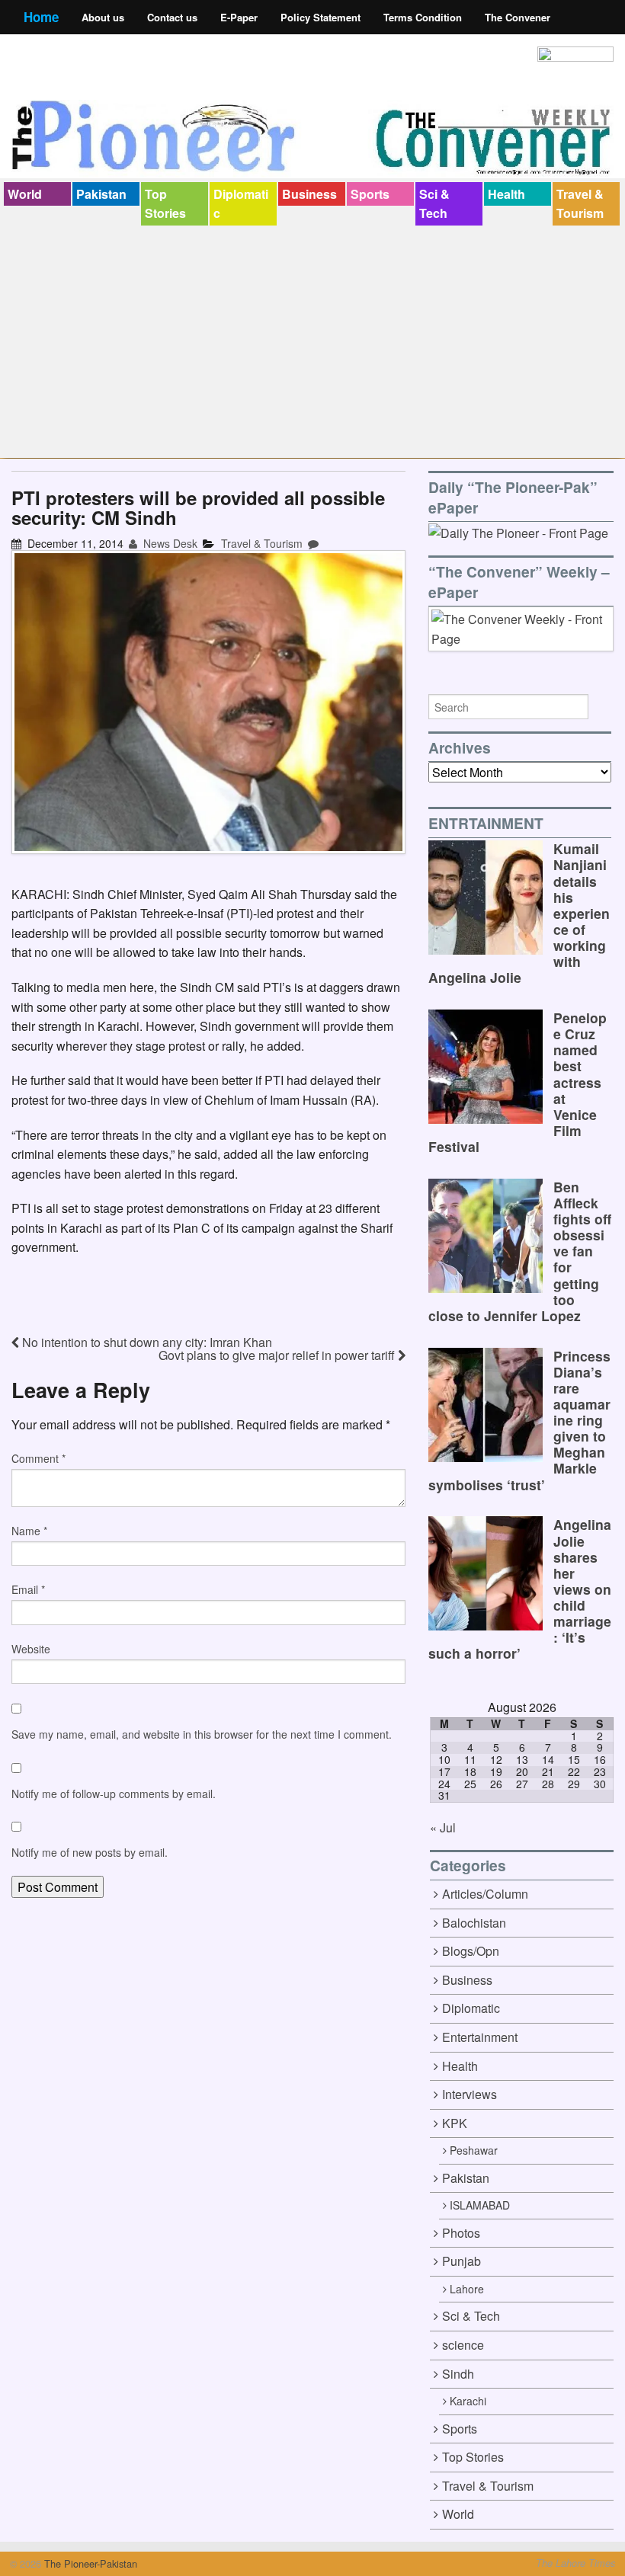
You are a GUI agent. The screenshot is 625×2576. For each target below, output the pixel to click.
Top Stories (165, 204)
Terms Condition (423, 17)
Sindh (458, 2374)
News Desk (169, 543)
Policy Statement (321, 17)
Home (41, 17)
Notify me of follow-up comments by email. (114, 1794)
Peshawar (474, 2150)
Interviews (470, 2094)
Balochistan (474, 1923)
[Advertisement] (312, 340)
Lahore (467, 2289)
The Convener (518, 17)
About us (103, 17)
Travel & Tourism (580, 204)
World (25, 194)
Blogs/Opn (471, 1951)
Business (309, 194)
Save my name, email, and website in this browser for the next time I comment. (202, 1734)
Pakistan (101, 194)
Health (506, 194)
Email (28, 1589)
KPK (455, 2123)
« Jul (443, 1827)
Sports (370, 194)
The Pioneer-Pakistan (89, 2563)
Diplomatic (241, 204)
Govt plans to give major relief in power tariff (278, 1355)
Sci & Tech (434, 204)
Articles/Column (485, 1894)
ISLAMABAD (480, 2205)
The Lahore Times (575, 2563)
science (463, 2345)
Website (31, 1649)
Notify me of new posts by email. (90, 1852)
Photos (461, 2233)
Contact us (172, 17)
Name (29, 1531)
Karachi (468, 2401)
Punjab (462, 2261)
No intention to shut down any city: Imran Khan (146, 1342)
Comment (38, 1458)
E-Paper (239, 17)
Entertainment (480, 2037)
